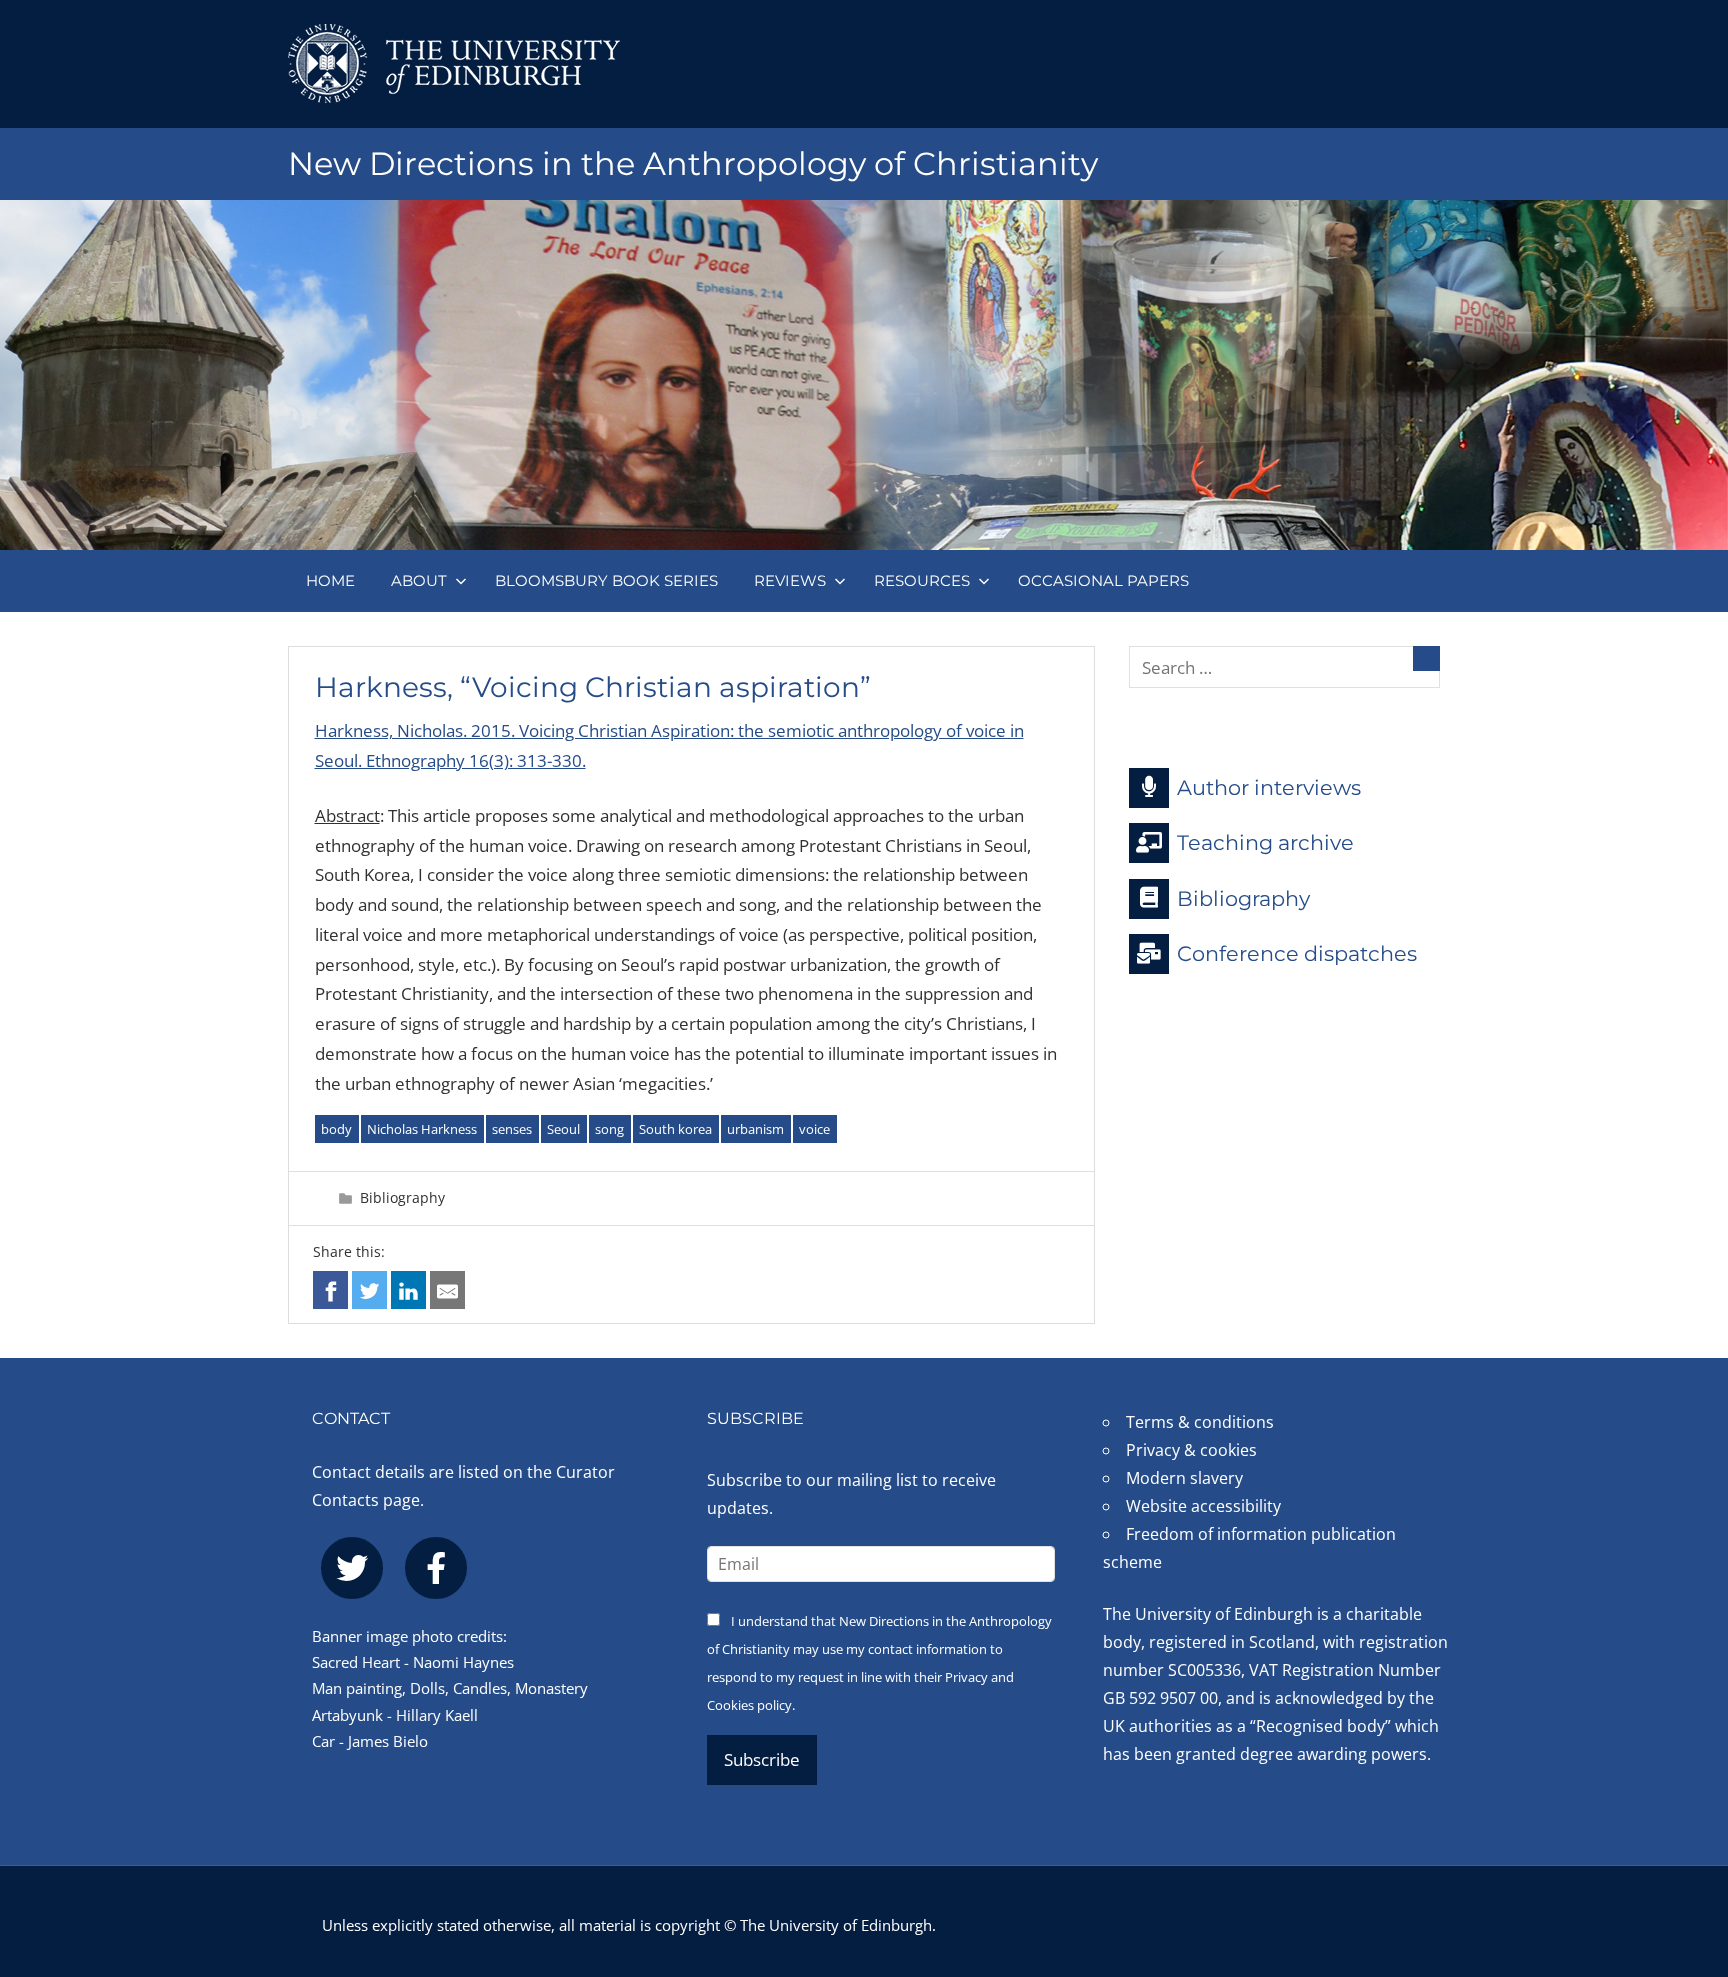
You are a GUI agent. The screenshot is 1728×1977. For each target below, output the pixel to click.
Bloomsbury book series (606, 580)
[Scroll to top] (1680, 1841)
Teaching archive (1265, 842)
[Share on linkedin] (408, 1289)
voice (814, 1129)
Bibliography (402, 1197)
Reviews (790, 580)
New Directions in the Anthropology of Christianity (693, 163)
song (609, 1129)
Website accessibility (1203, 1506)
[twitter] (352, 1568)
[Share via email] (447, 1289)
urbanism (755, 1129)
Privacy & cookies (1191, 1450)
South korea (675, 1129)
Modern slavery (1184, 1478)
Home (330, 580)
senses (512, 1129)
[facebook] (436, 1568)
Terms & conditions (1200, 1422)
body (336, 1129)
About (419, 580)
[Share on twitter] (369, 1289)
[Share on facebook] (330, 1289)
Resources (922, 580)
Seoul (563, 1129)
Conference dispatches (1297, 953)
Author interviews (1269, 786)
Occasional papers (1103, 580)
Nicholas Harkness (422, 1129)
